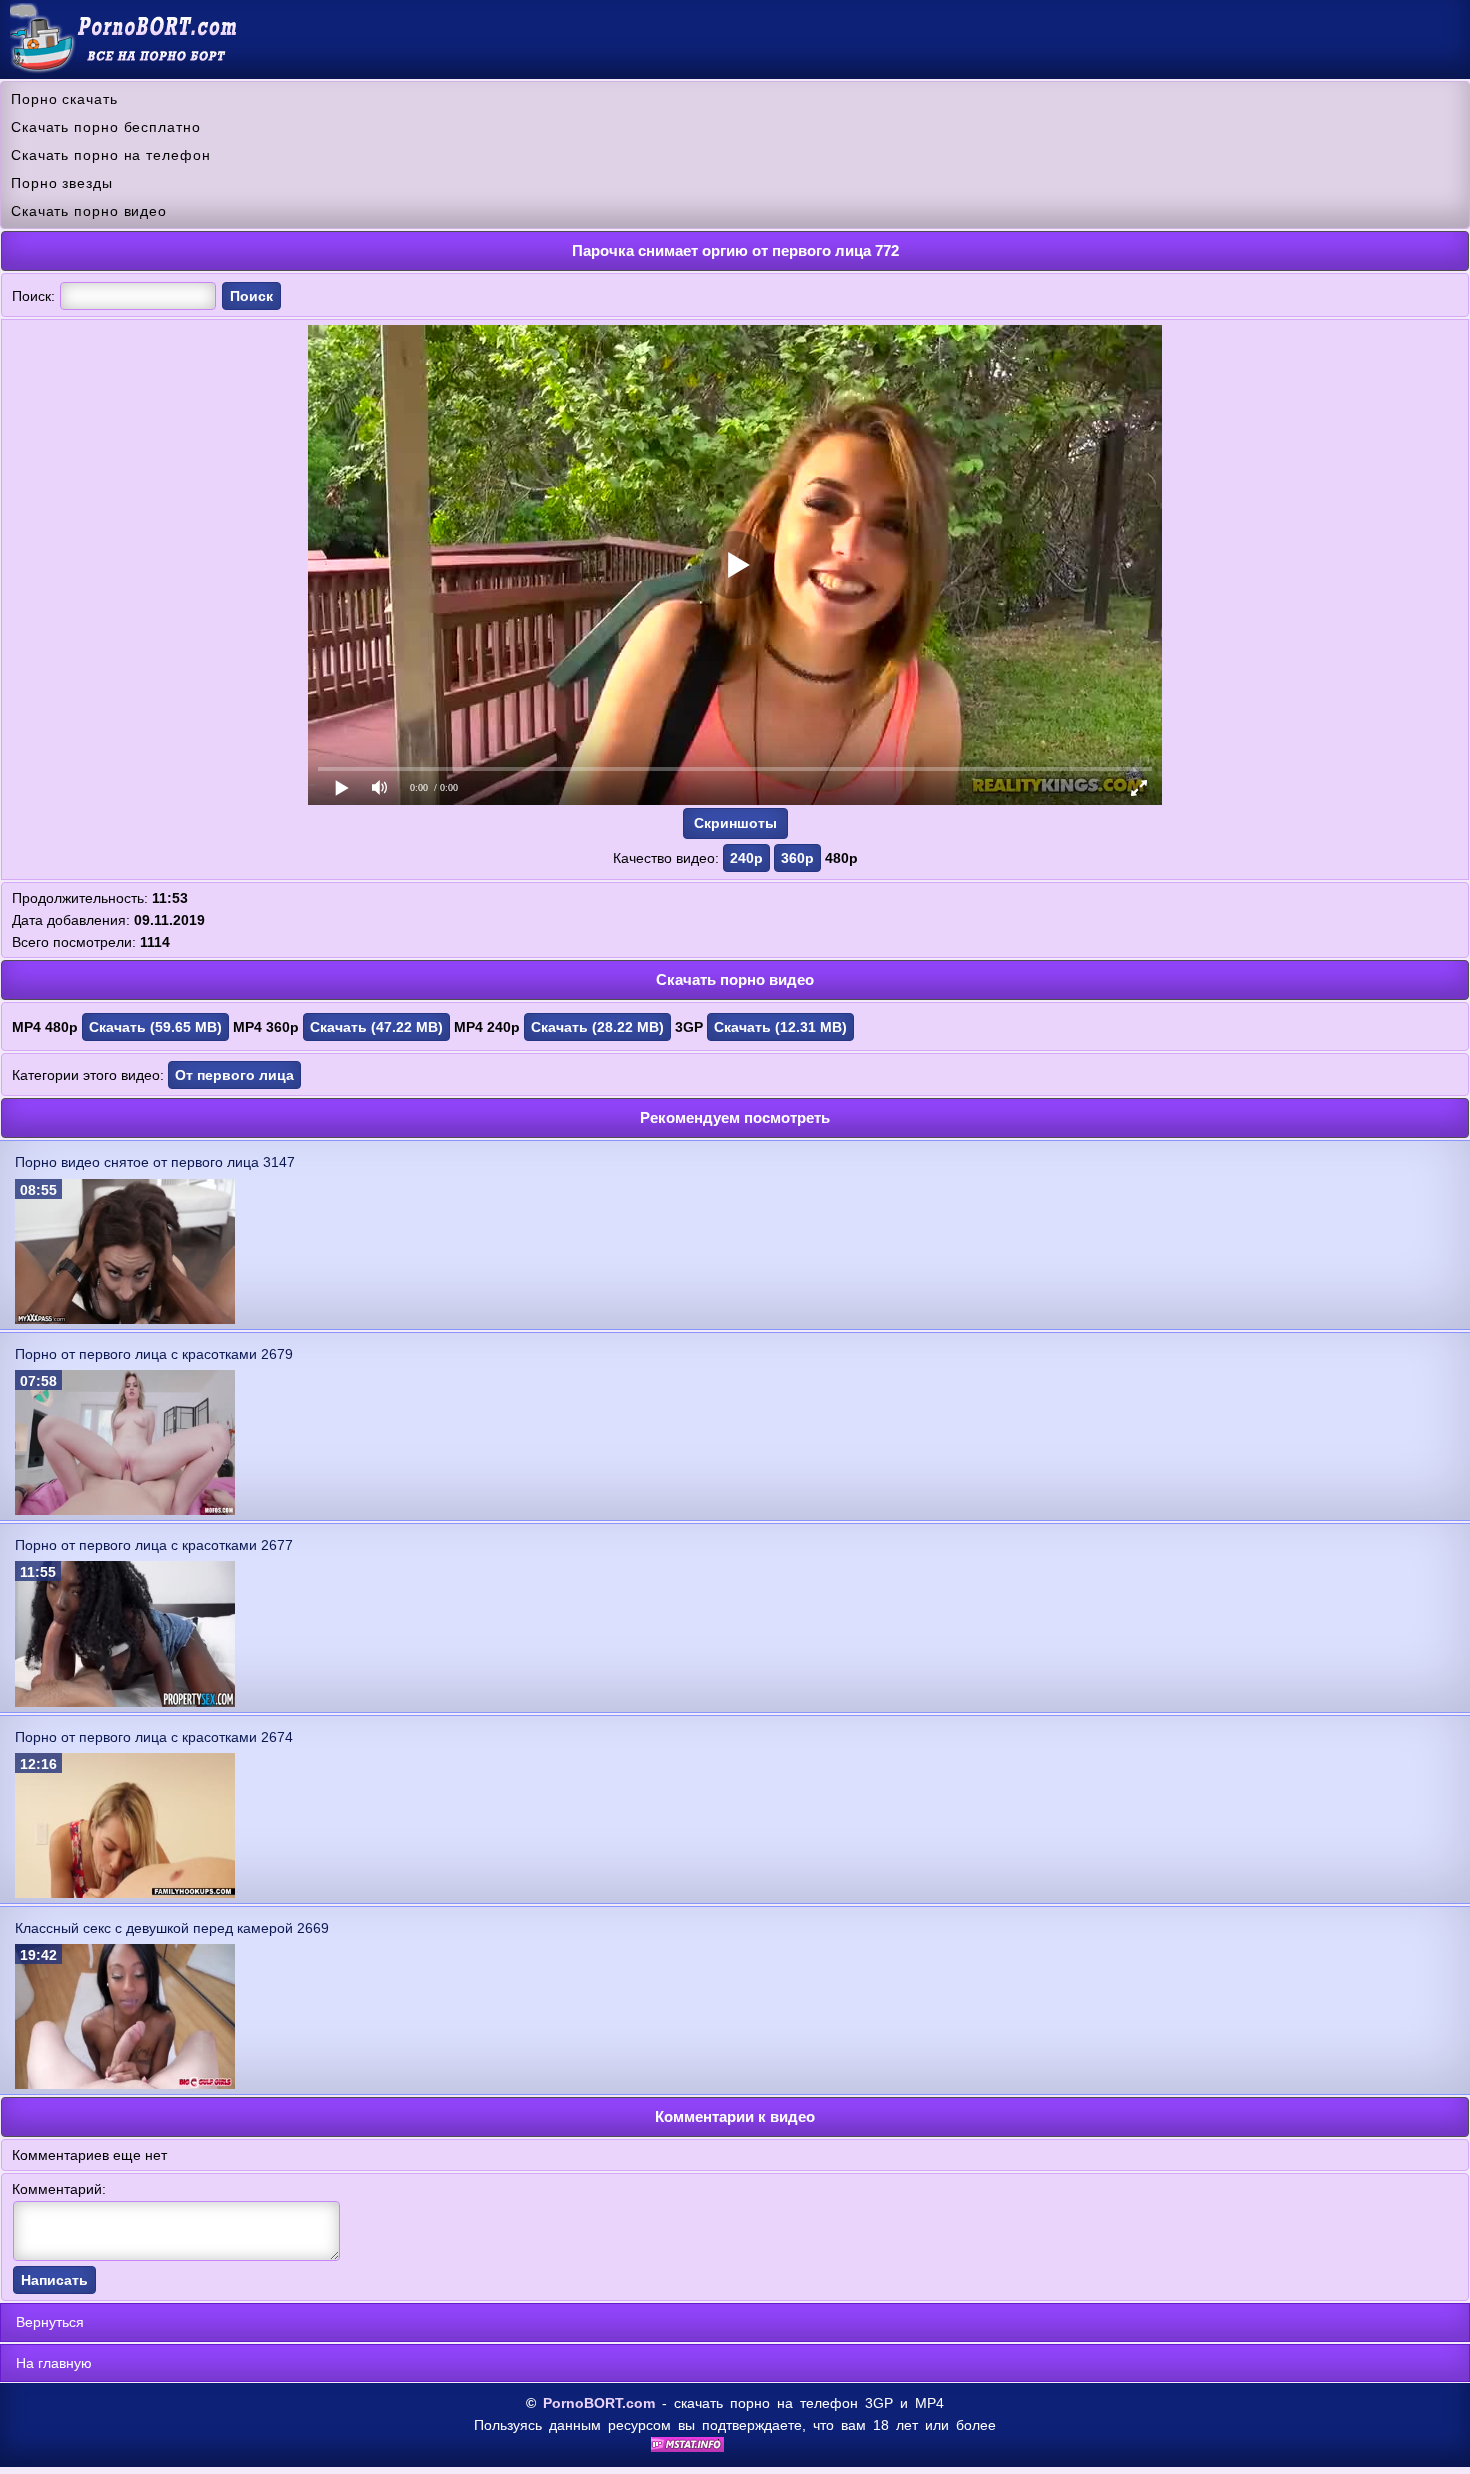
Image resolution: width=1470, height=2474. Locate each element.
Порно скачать (64, 99)
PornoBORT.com (599, 2403)
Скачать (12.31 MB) (780, 1027)
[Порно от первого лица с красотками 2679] (125, 1510)
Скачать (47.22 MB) (376, 1027)
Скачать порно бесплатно (106, 127)
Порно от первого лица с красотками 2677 (154, 1545)
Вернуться (50, 2322)
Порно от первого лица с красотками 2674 (154, 1737)
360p (797, 858)
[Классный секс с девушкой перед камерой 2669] (125, 2084)
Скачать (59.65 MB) (155, 1027)
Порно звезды (62, 183)
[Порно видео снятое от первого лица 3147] (125, 1319)
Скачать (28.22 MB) (597, 1027)
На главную (54, 2363)
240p (746, 858)
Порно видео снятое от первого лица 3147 (155, 1162)
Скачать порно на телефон (111, 155)
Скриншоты (735, 823)
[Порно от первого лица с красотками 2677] (125, 1702)
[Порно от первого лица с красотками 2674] (125, 1893)
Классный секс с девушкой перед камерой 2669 (172, 1928)
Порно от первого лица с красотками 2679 (154, 1354)
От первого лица (234, 1075)
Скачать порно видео (89, 211)
